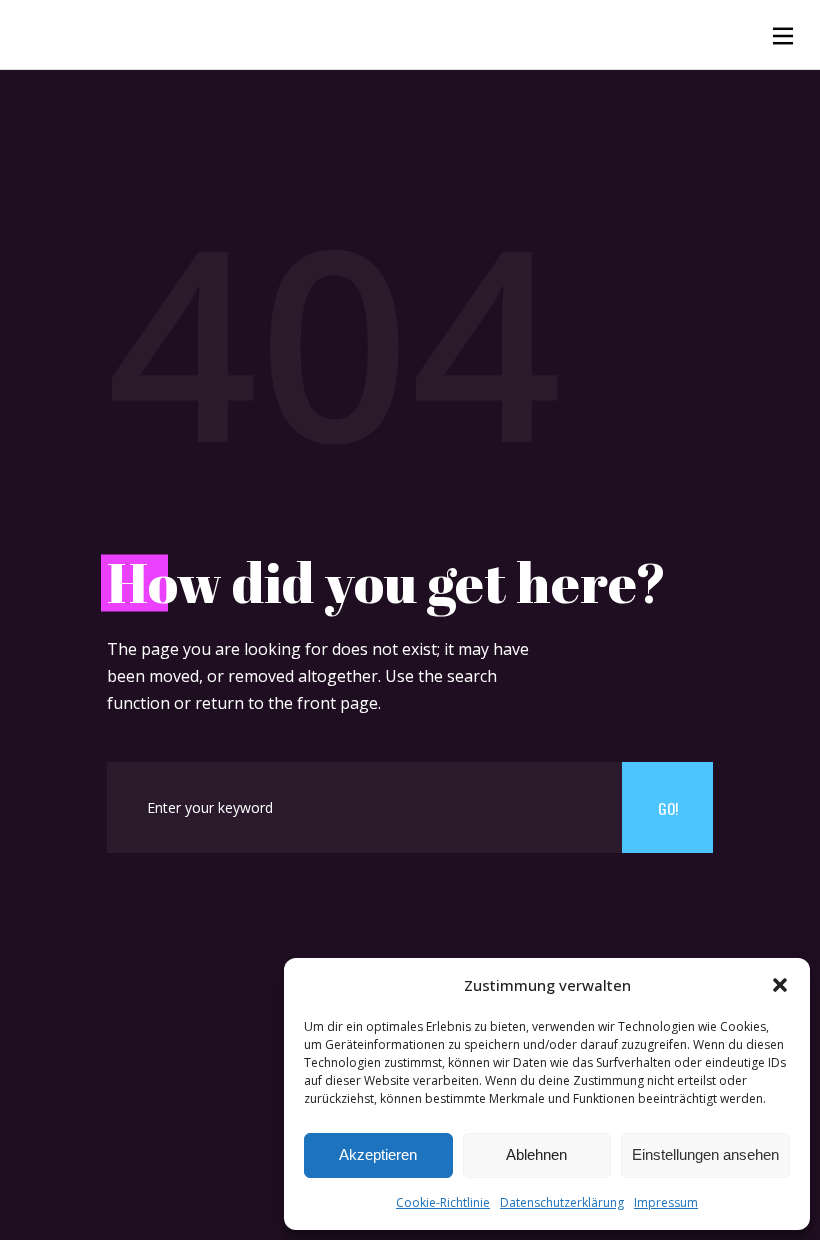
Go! (668, 808)
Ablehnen (536, 1154)
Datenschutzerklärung (562, 1202)
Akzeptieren (378, 1154)
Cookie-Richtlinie (443, 1202)
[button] (780, 985)
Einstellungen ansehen (705, 1154)
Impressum (666, 1202)
